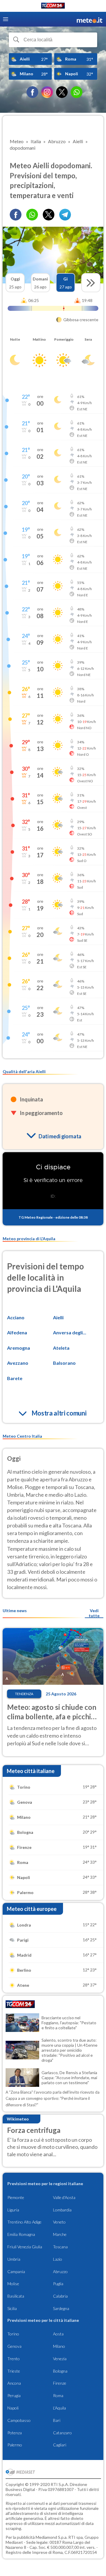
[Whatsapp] (32, 215)
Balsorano (64, 1363)
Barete (15, 1378)
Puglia (58, 2284)
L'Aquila (59, 2408)
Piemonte (16, 2197)
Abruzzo (60, 2271)
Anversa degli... (70, 1332)
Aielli (58, 1317)
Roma (58, 2395)
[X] (62, 92)
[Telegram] (65, 215)
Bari (57, 2420)
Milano (59, 2346)
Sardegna (61, 2308)
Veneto (59, 2222)
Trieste (14, 2371)
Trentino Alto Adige (24, 2222)
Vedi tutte (94, 1613)
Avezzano (18, 1363)
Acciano (16, 1317)
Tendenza (24, 1694)
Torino (13, 2334)
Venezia (60, 2359)
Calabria (60, 2296)
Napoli (13, 2408)
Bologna (60, 2371)
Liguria (13, 2210)
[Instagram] (47, 92)
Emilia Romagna (21, 2234)
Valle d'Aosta (64, 2197)
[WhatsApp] (77, 92)
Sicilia (12, 2308)
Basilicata (16, 2296)
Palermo (15, 2445)
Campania (16, 2271)
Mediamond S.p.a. (52, 2537)
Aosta (58, 2334)
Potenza (15, 2433)
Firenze (60, 2383)
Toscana (60, 2247)
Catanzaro (62, 2433)
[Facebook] (32, 92)
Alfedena (17, 1332)
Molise (13, 2284)
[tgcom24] (53, 7)
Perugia (14, 2395)
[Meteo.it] (90, 19)
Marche (60, 2234)
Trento (14, 2359)
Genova (14, 2346)
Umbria (14, 2259)
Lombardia (62, 2210)
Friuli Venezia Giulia (25, 2247)
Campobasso (19, 2420)
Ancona (14, 2383)
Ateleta (61, 1348)
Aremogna (19, 1348)
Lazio (58, 2259)
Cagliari (60, 2445)
